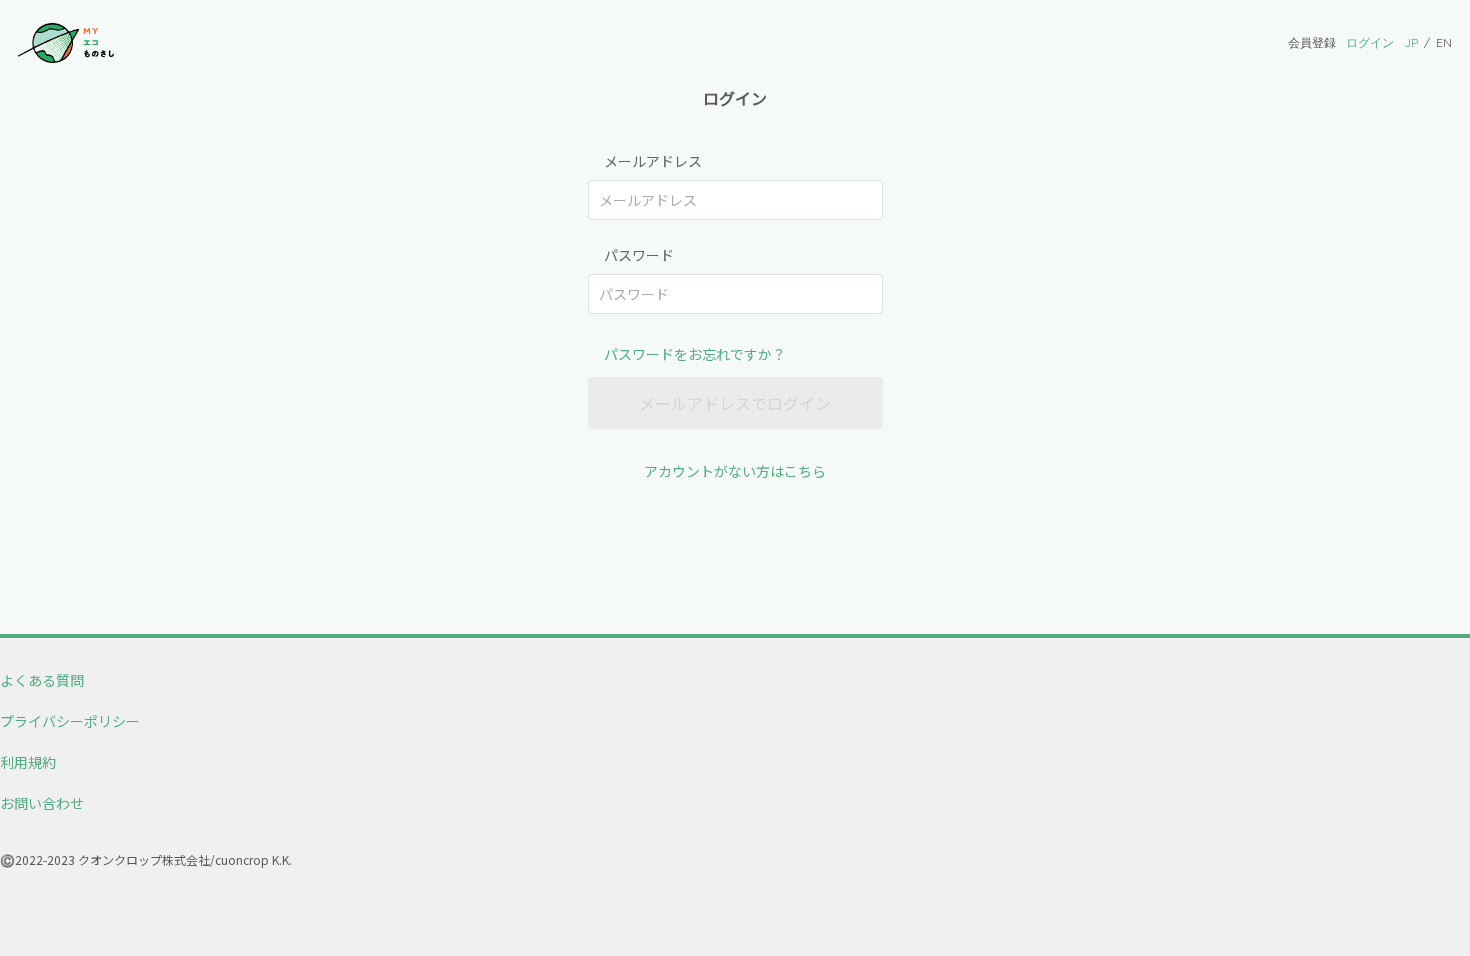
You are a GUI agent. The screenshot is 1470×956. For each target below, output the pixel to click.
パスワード (639, 255)
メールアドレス (653, 161)
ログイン (1370, 42)
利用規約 (28, 762)
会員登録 (1312, 42)
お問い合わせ (42, 803)
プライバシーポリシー (70, 721)
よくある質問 (42, 680)
